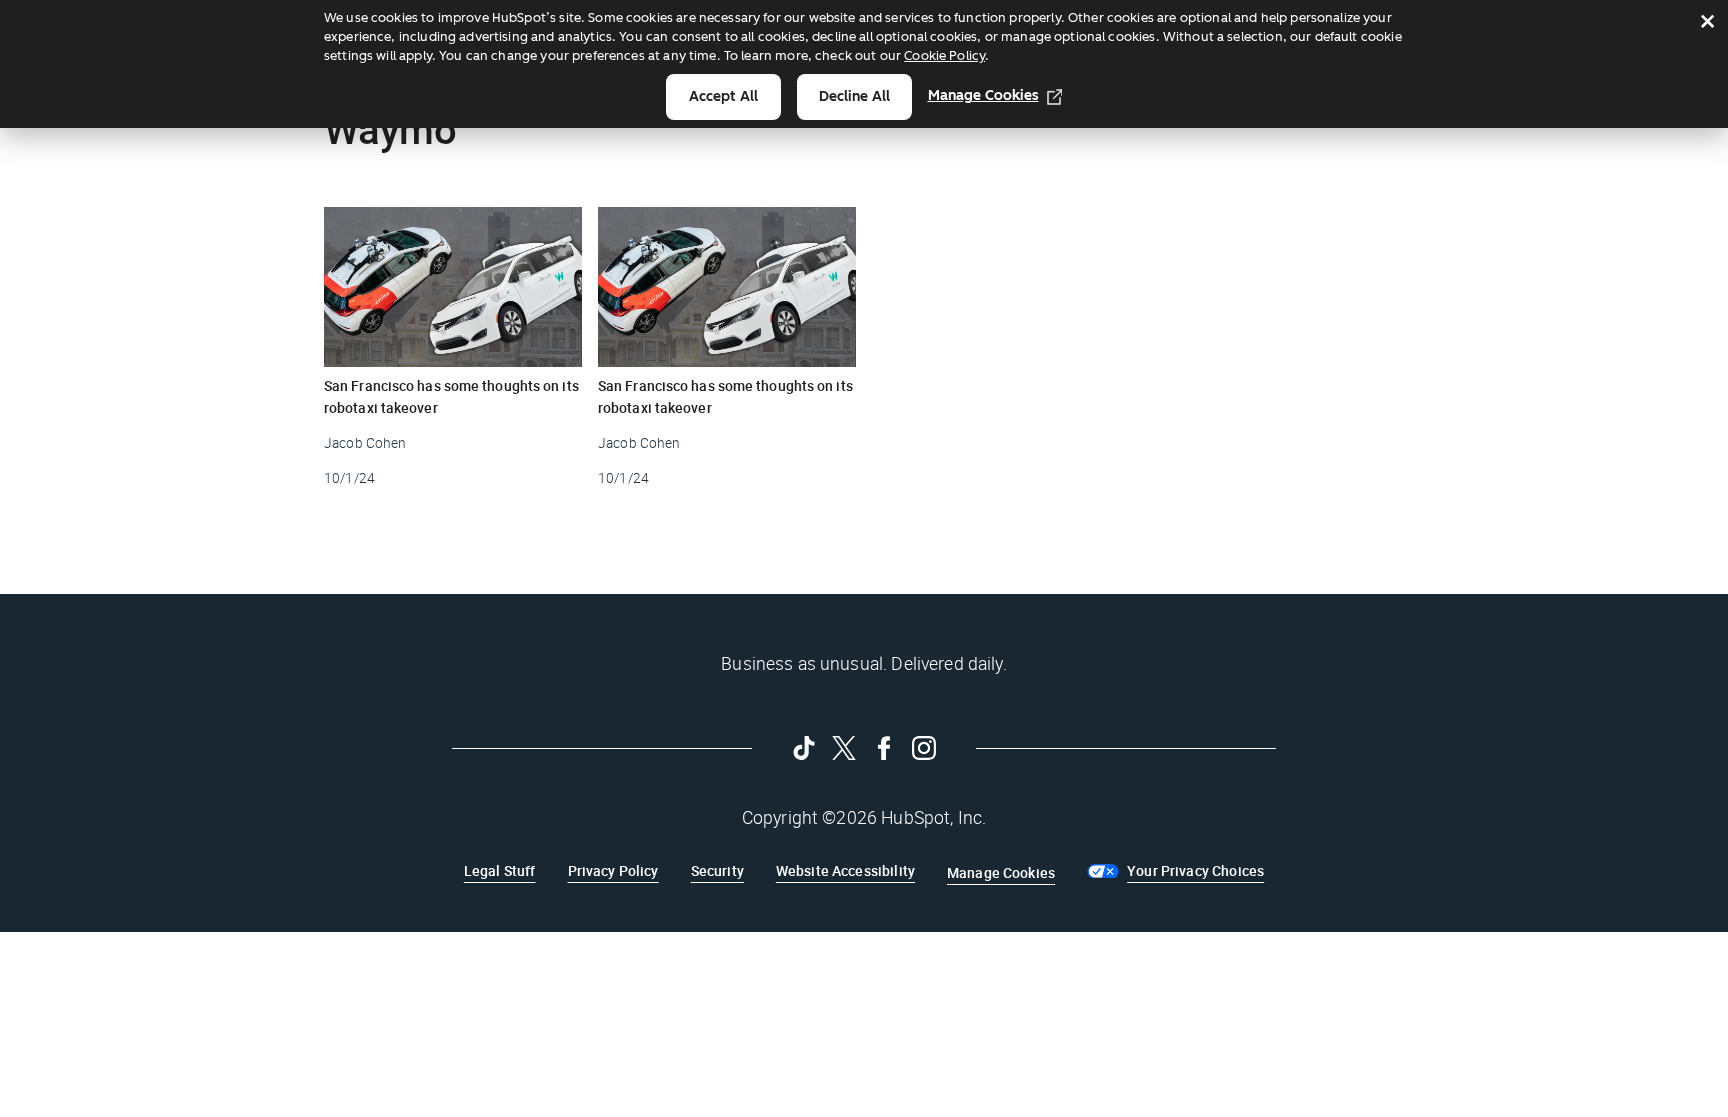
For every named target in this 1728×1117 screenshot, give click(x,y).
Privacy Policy (613, 870)
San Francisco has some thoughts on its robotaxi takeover (451, 396)
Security (717, 870)
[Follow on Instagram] (924, 748)
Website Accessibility (845, 870)
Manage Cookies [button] (1001, 872)
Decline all (854, 96)
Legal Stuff (500, 870)
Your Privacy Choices (1195, 870)
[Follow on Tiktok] (804, 748)
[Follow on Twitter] (844, 748)
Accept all (723, 96)
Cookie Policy (944, 55)
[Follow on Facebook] (884, 748)
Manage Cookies (983, 95)
